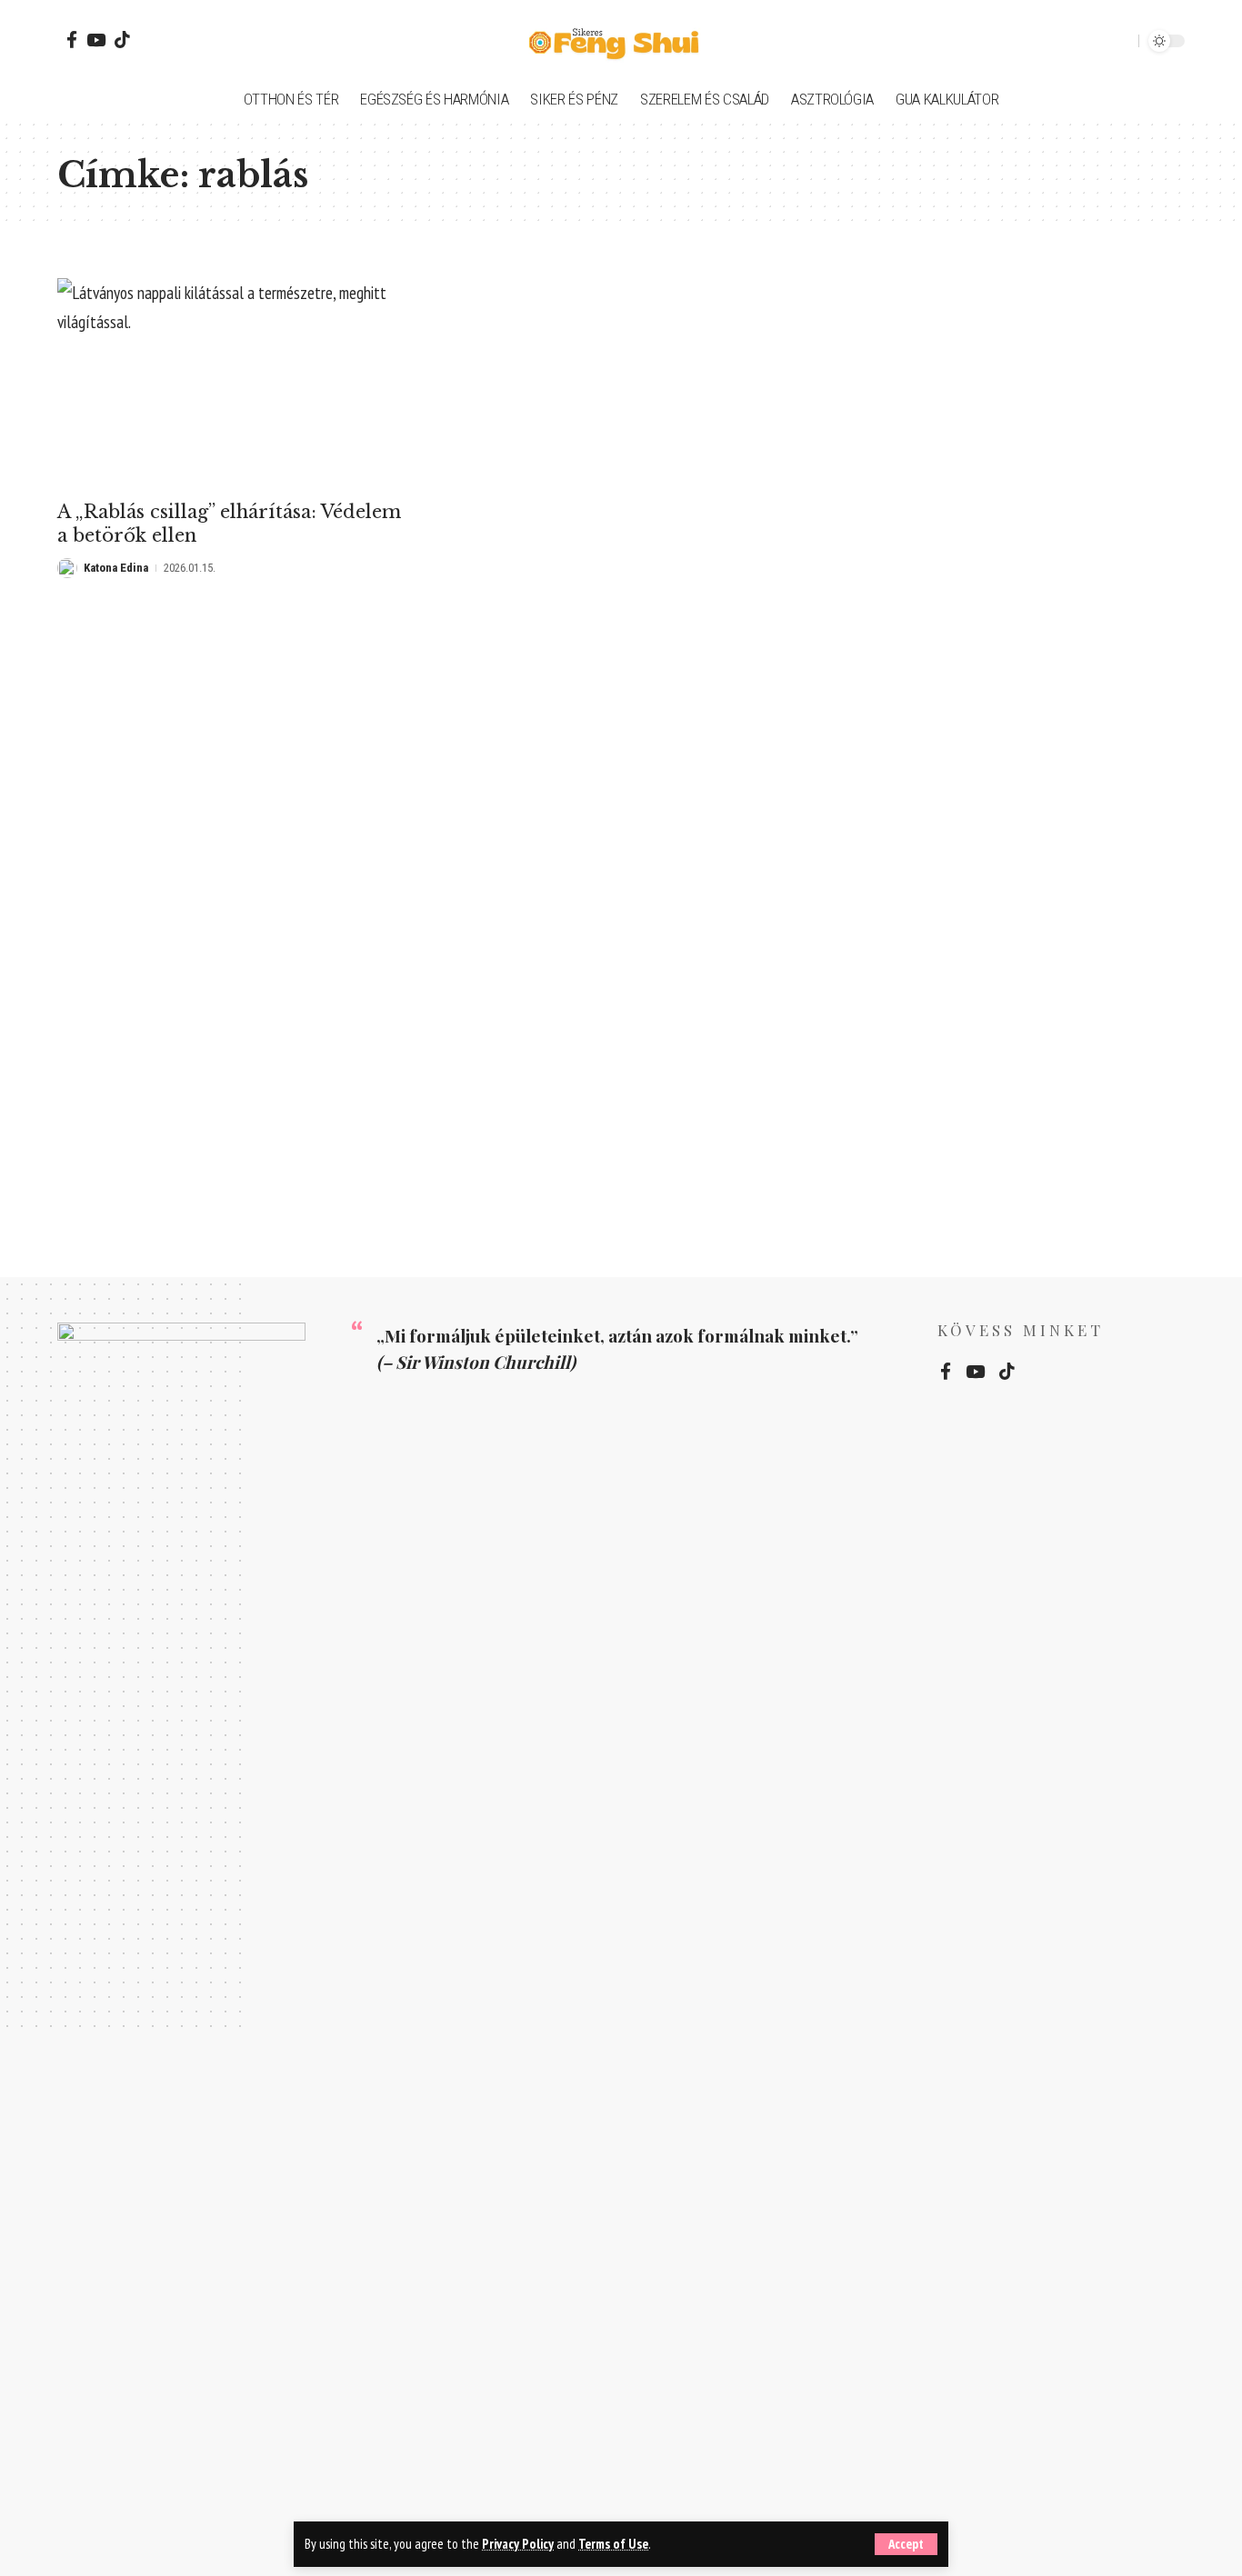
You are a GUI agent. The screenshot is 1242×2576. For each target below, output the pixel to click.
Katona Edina (116, 568)
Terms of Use (613, 2544)
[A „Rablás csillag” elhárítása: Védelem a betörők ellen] (233, 384)
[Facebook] (72, 40)
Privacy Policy (518, 2544)
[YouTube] (96, 40)
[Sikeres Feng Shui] (621, 41)
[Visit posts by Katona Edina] (67, 568)
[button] (906, 2544)
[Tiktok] (122, 40)
